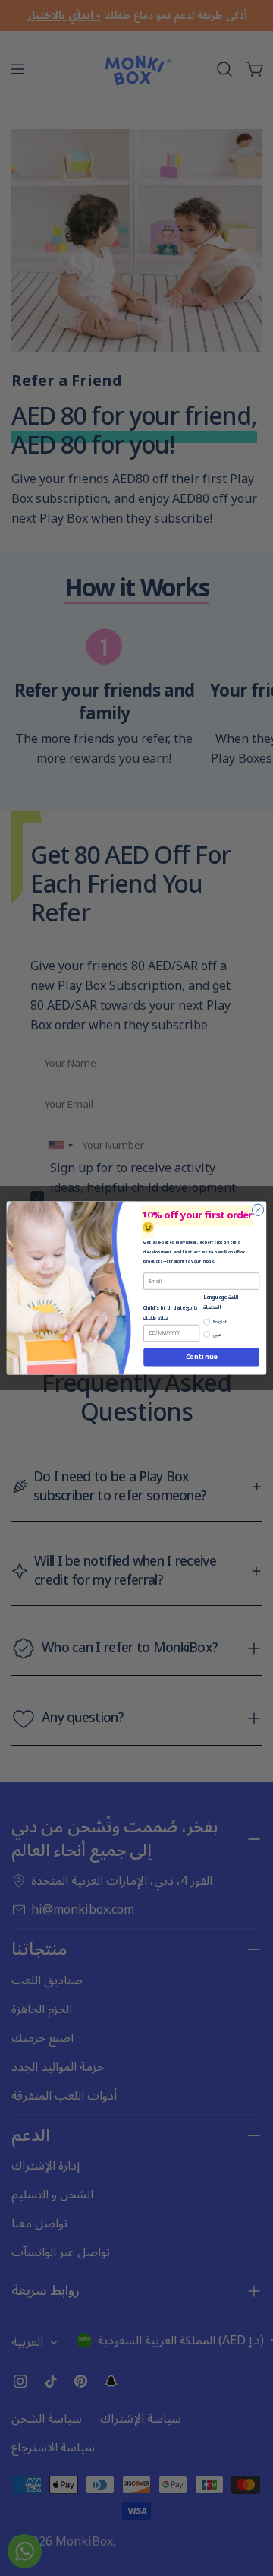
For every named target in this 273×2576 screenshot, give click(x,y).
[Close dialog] (257, 1210)
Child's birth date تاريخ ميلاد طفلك (170, 1313)
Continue (202, 1357)
